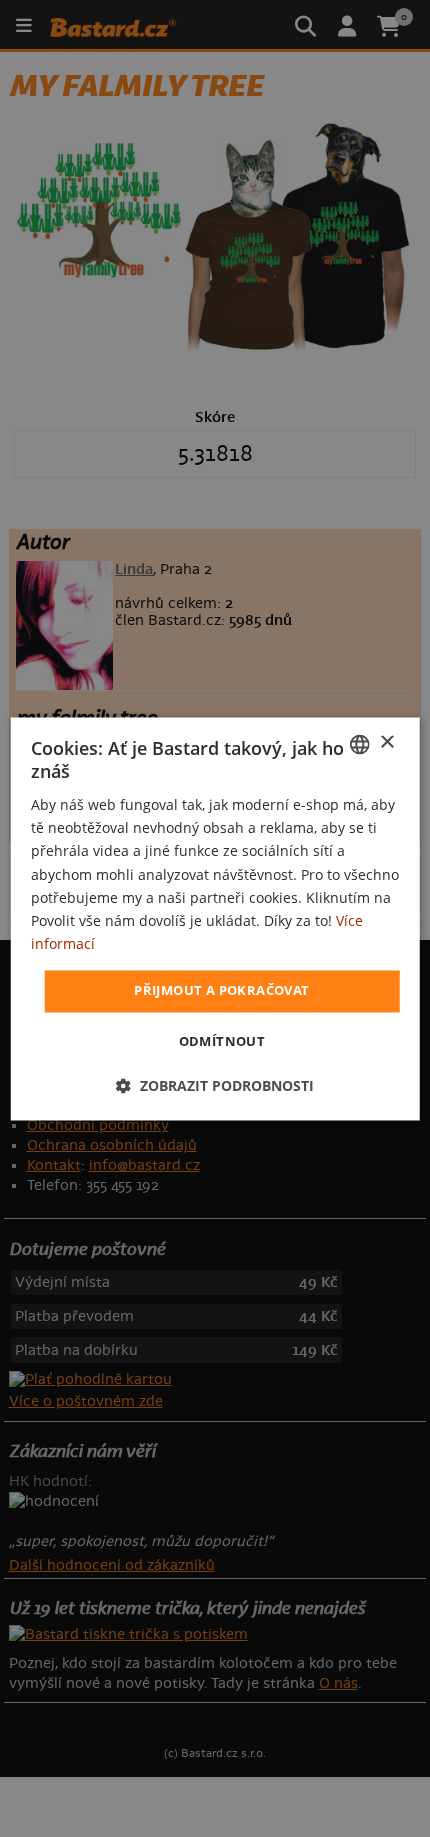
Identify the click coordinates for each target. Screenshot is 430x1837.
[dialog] (215, 918)
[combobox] (359, 744)
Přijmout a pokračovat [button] (221, 990)
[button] (215, 1085)
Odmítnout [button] (222, 1041)
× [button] (386, 742)
